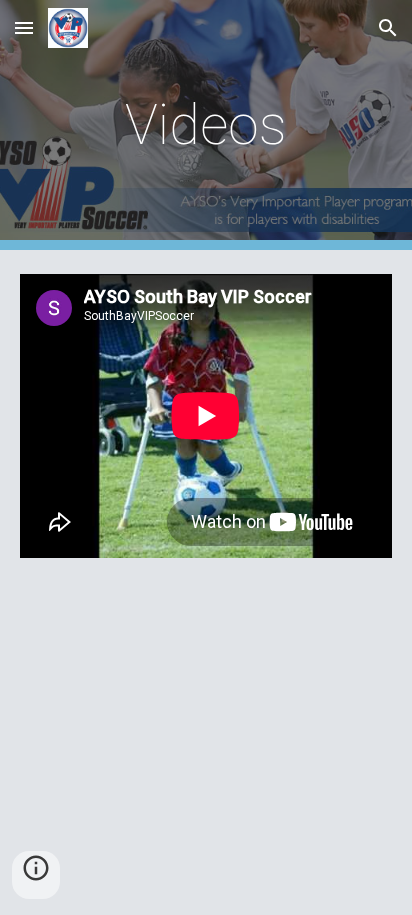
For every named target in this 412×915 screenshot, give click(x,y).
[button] (24, 27)
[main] (206, 125)
